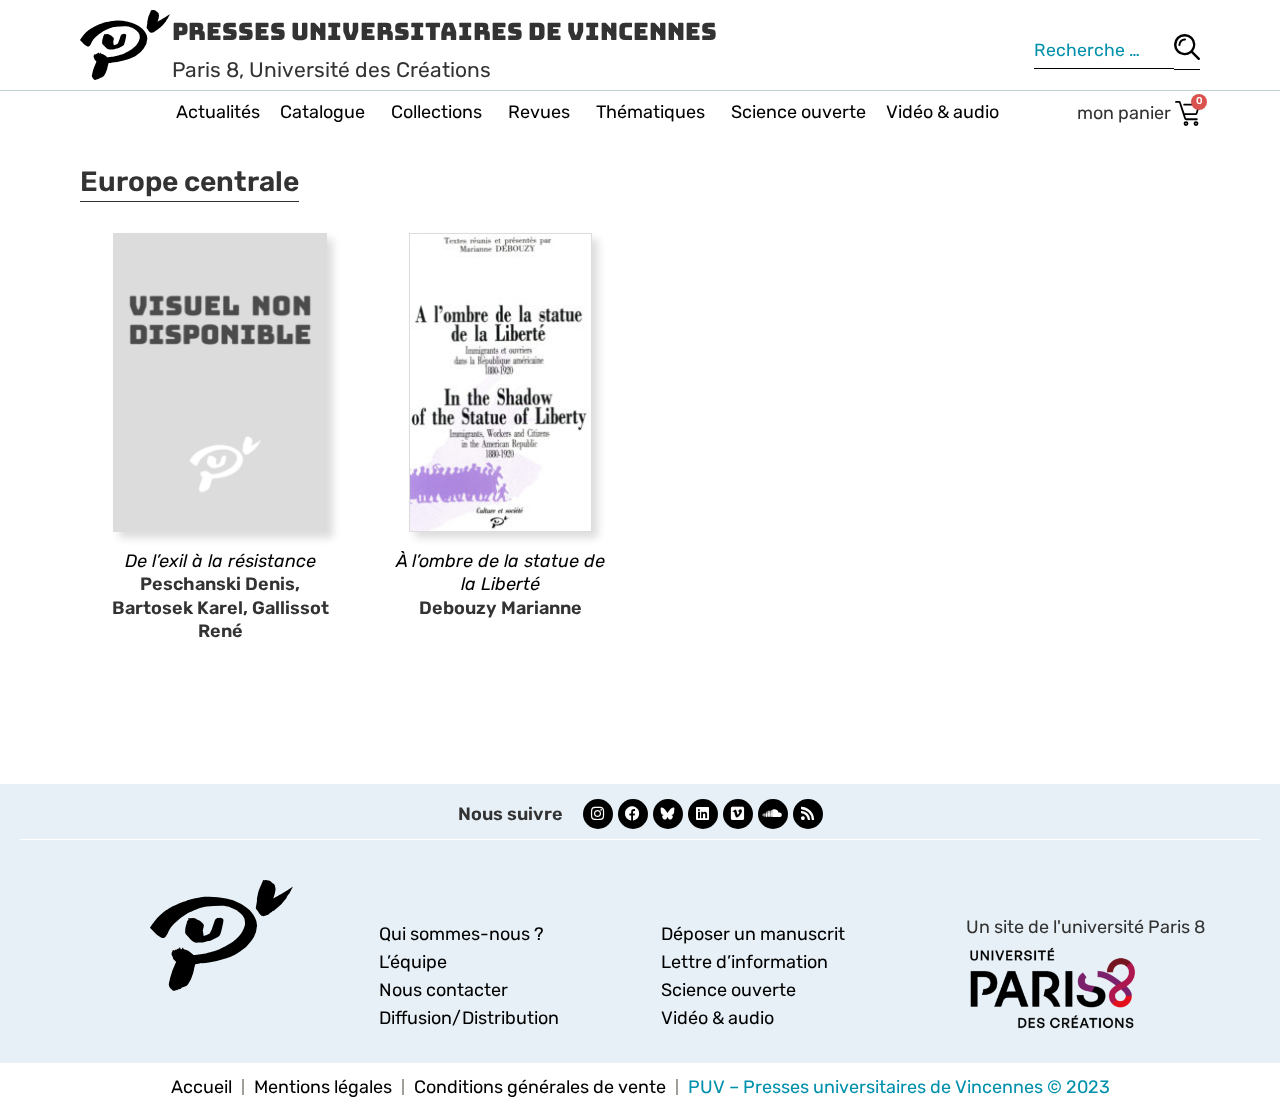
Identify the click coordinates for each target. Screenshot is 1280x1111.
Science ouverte (798, 112)
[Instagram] (598, 814)
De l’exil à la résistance (220, 561)
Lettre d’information (744, 962)
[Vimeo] (738, 814)
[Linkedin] (703, 814)
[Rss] (808, 814)
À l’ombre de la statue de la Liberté (500, 572)
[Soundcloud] (773, 814)
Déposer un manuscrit (753, 934)
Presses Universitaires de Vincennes (444, 31)
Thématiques (650, 112)
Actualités (218, 112)
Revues (539, 112)
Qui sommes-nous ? (461, 934)
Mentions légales (323, 1087)
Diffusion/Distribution (469, 1018)
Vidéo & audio (942, 112)
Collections (436, 112)
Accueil (201, 1087)
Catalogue (322, 112)
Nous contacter (443, 990)
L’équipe (413, 962)
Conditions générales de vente (540, 1087)
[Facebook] (633, 814)
